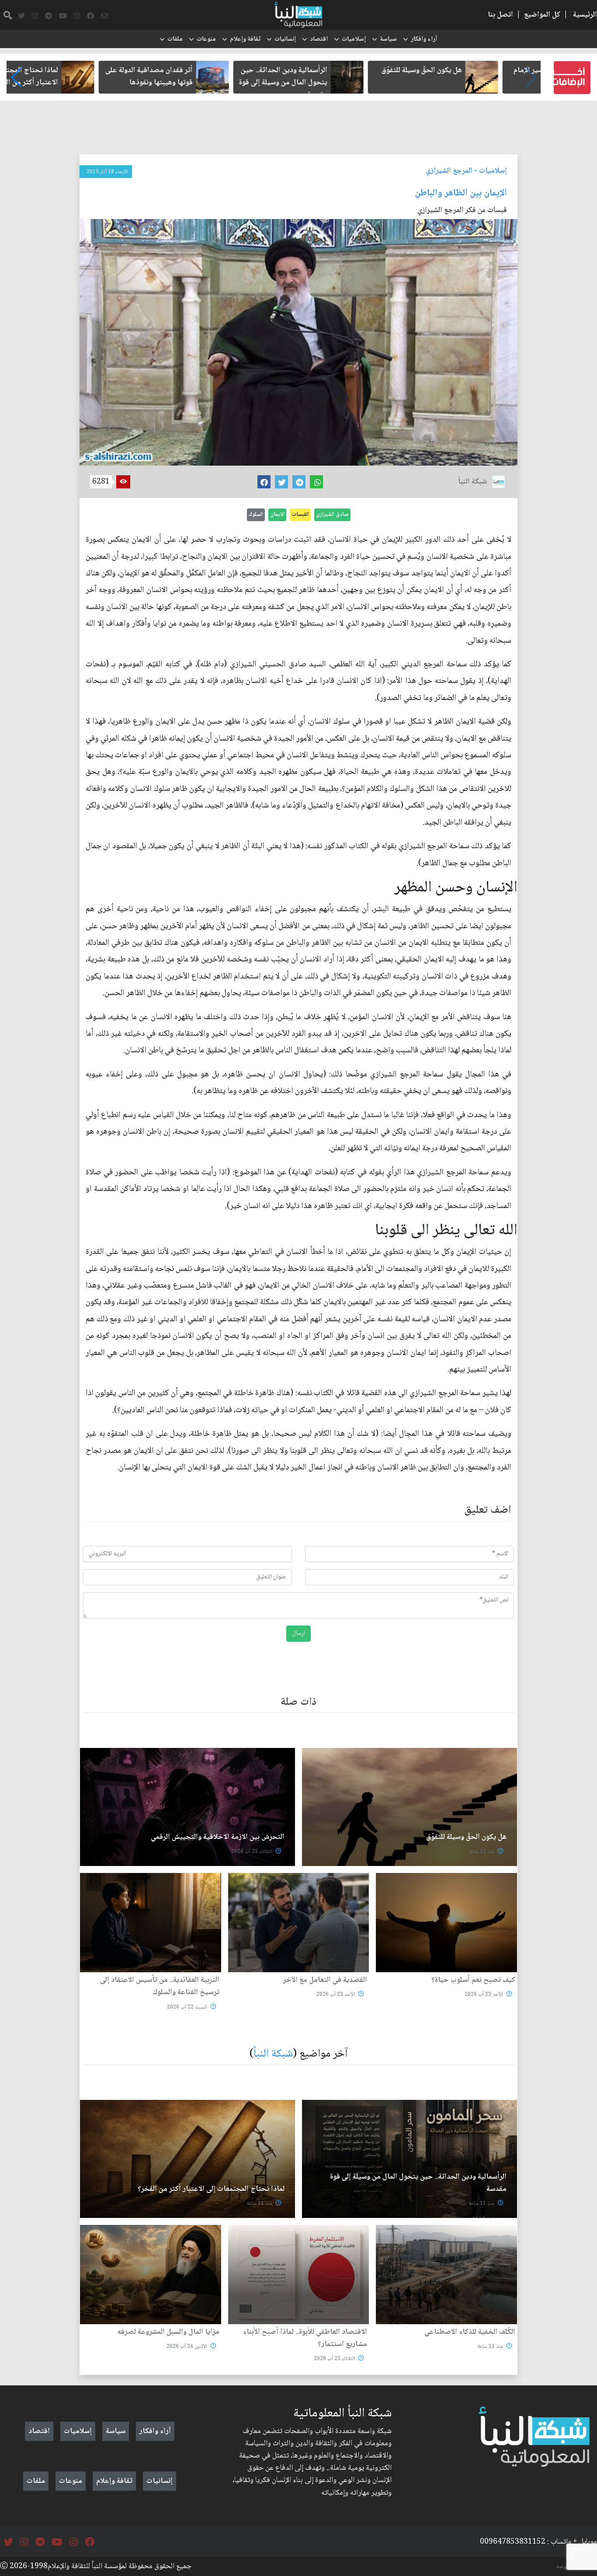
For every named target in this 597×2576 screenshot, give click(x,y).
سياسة (388, 39)
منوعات (206, 39)
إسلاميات (354, 39)
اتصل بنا (500, 15)
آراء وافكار (424, 39)
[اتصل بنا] (104, 16)
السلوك (256, 515)
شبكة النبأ (273, 2054)
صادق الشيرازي (332, 515)
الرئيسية (585, 15)
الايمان (277, 515)
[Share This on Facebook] (264, 482)
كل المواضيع (542, 15)
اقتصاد (319, 39)
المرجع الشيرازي (449, 171)
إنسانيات (285, 39)
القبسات (300, 515)
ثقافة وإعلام (245, 39)
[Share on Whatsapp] (316, 482)
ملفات (175, 39)
